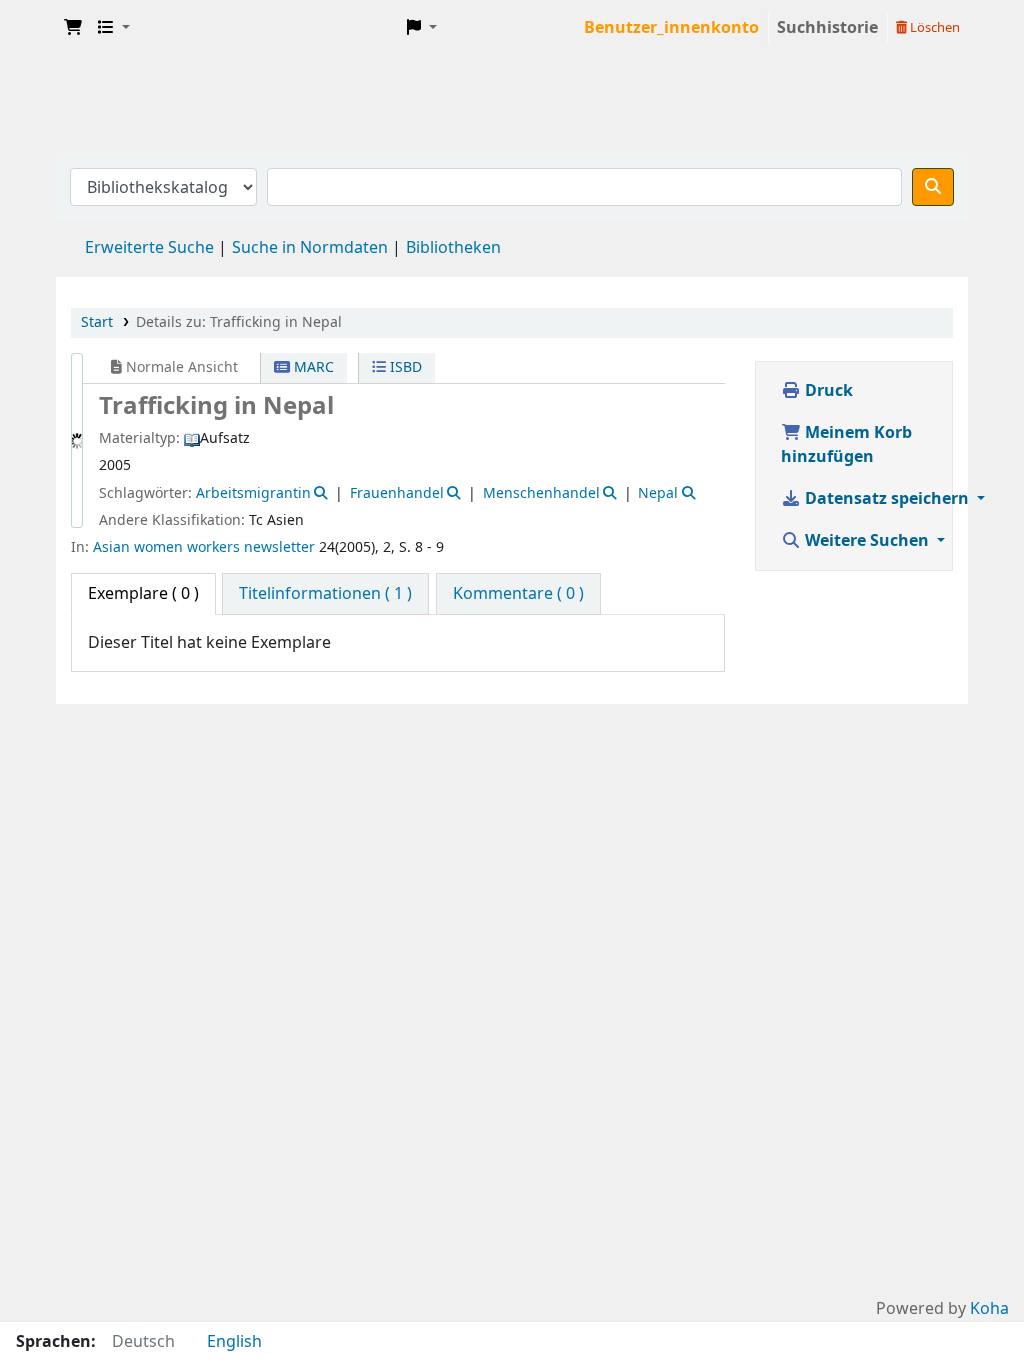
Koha (989, 1309)
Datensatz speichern (887, 499)
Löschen (933, 27)
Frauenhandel (397, 493)
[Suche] (933, 187)
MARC (312, 367)
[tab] (325, 594)
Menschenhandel (541, 493)
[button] (73, 28)
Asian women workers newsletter (204, 547)
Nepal (658, 493)
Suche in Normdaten (310, 248)
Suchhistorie (827, 28)
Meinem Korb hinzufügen (846, 445)
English (234, 1342)
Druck (827, 391)
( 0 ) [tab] (143, 594)
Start (97, 322)
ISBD (404, 367)
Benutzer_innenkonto (671, 28)
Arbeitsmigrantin (253, 493)
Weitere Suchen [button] (867, 541)
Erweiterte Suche (149, 248)
